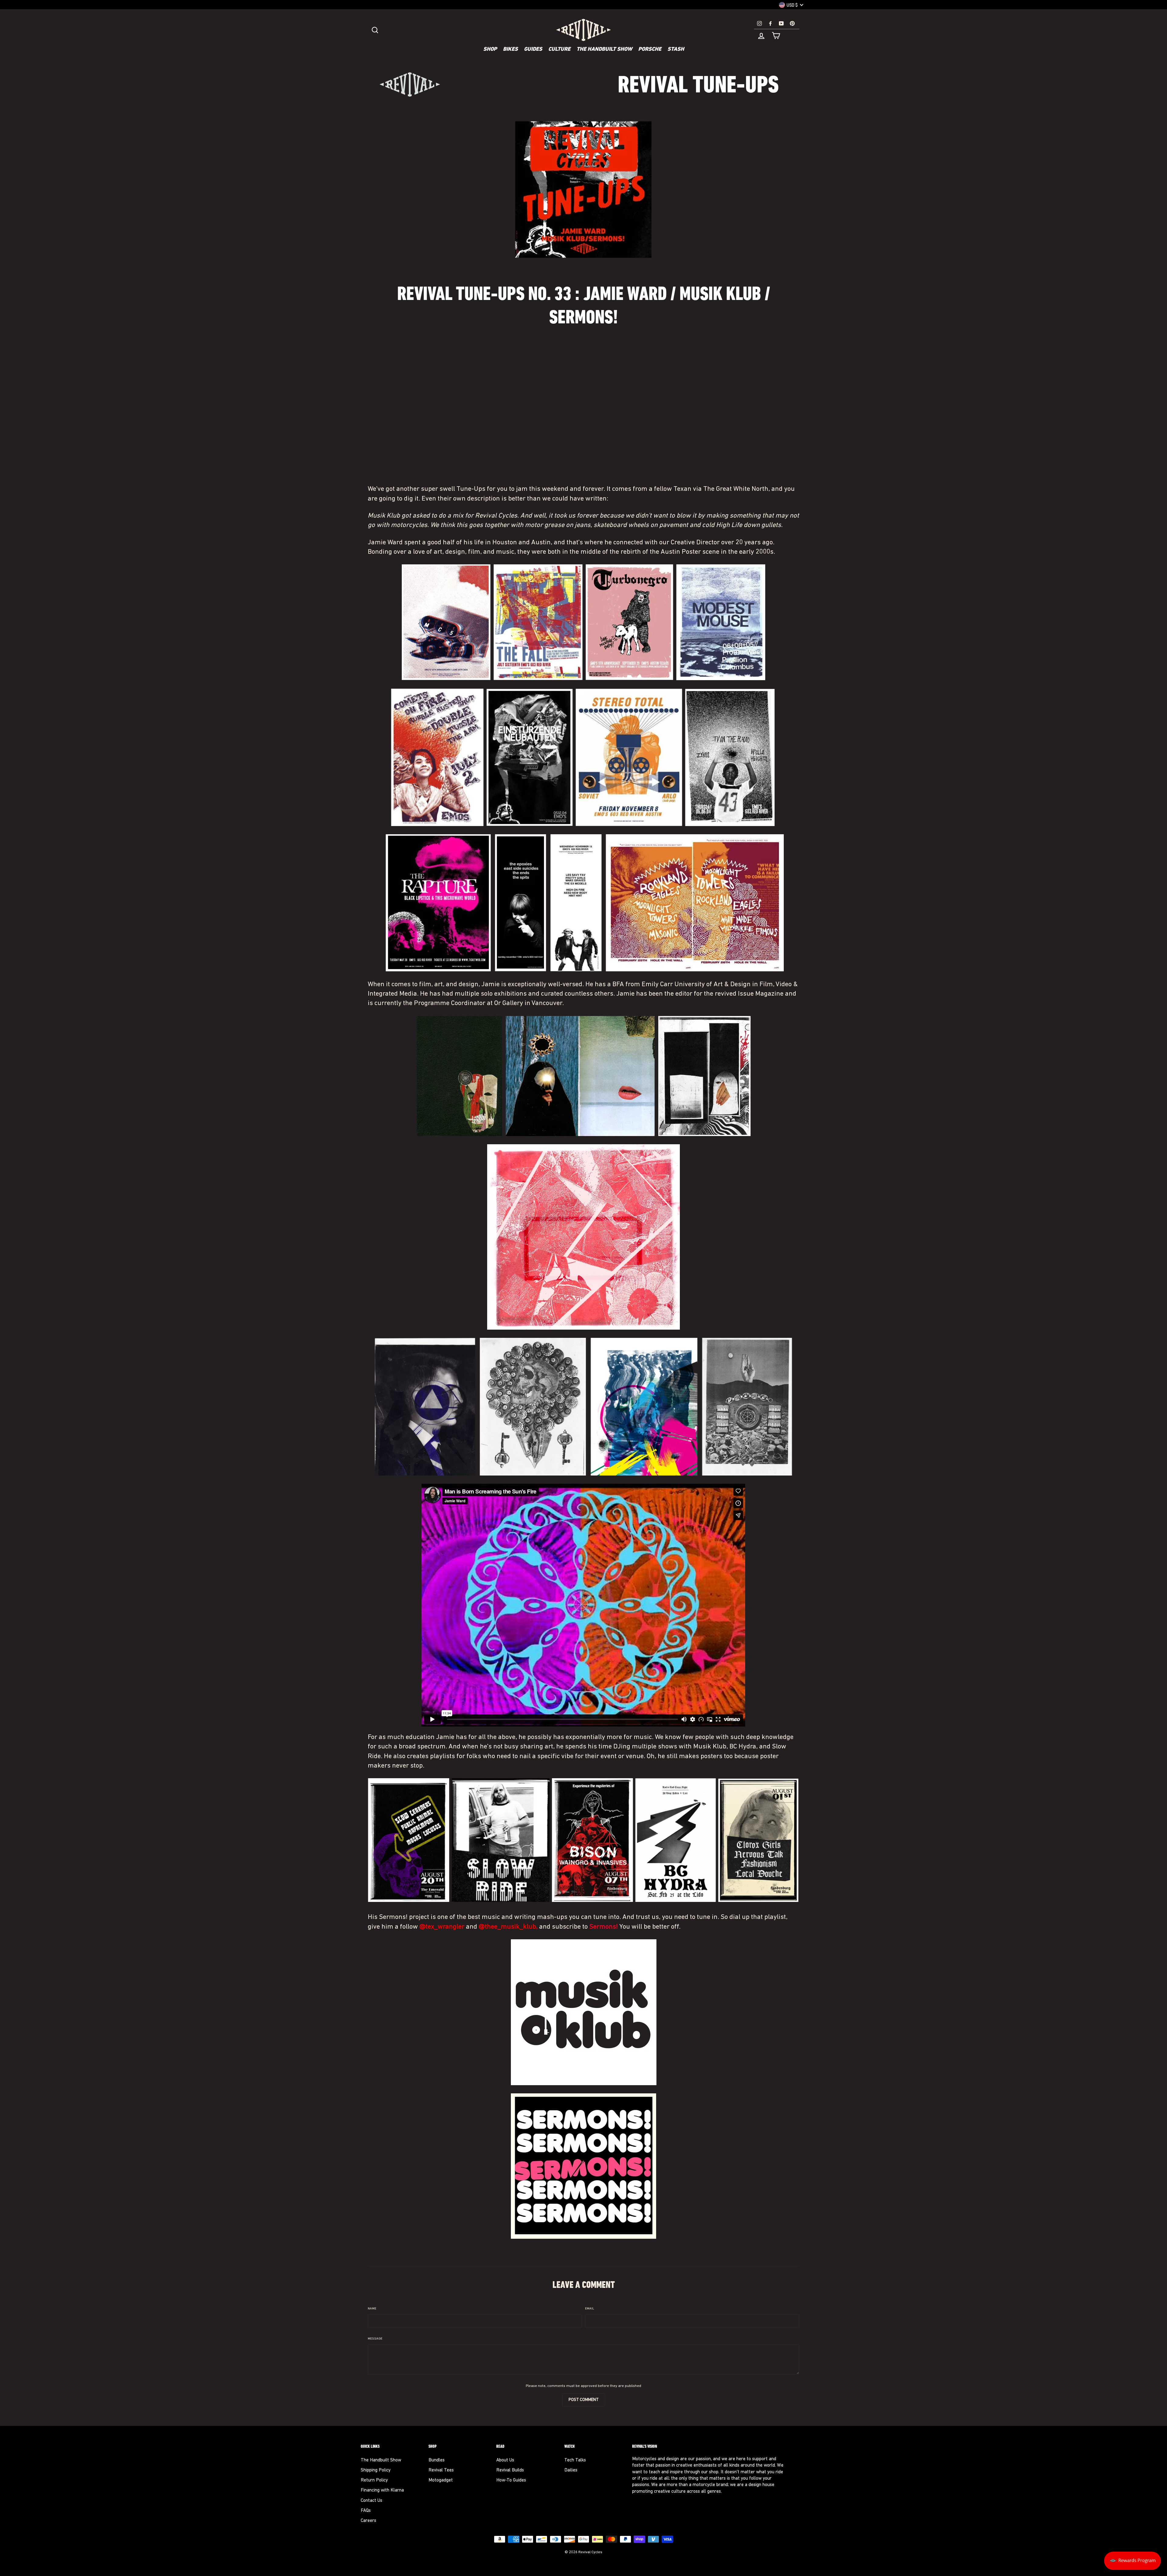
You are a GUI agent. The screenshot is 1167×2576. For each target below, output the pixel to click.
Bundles (437, 2460)
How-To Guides (511, 2480)
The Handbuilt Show (604, 50)
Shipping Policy (376, 2470)
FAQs (366, 2511)
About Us (505, 2460)
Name (372, 2309)
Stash (676, 50)
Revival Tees (441, 2470)
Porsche (650, 50)
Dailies (571, 2470)
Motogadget (441, 2480)
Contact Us (372, 2501)
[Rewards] (1133, 2561)
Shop (490, 50)
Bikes (510, 50)
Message (375, 2339)
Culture (559, 50)
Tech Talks (575, 2460)
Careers (368, 2521)
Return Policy (374, 2480)
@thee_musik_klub (507, 1927)
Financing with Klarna (382, 2490)
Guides (533, 50)
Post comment (584, 2400)
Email (590, 2309)
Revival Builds (510, 2470)
